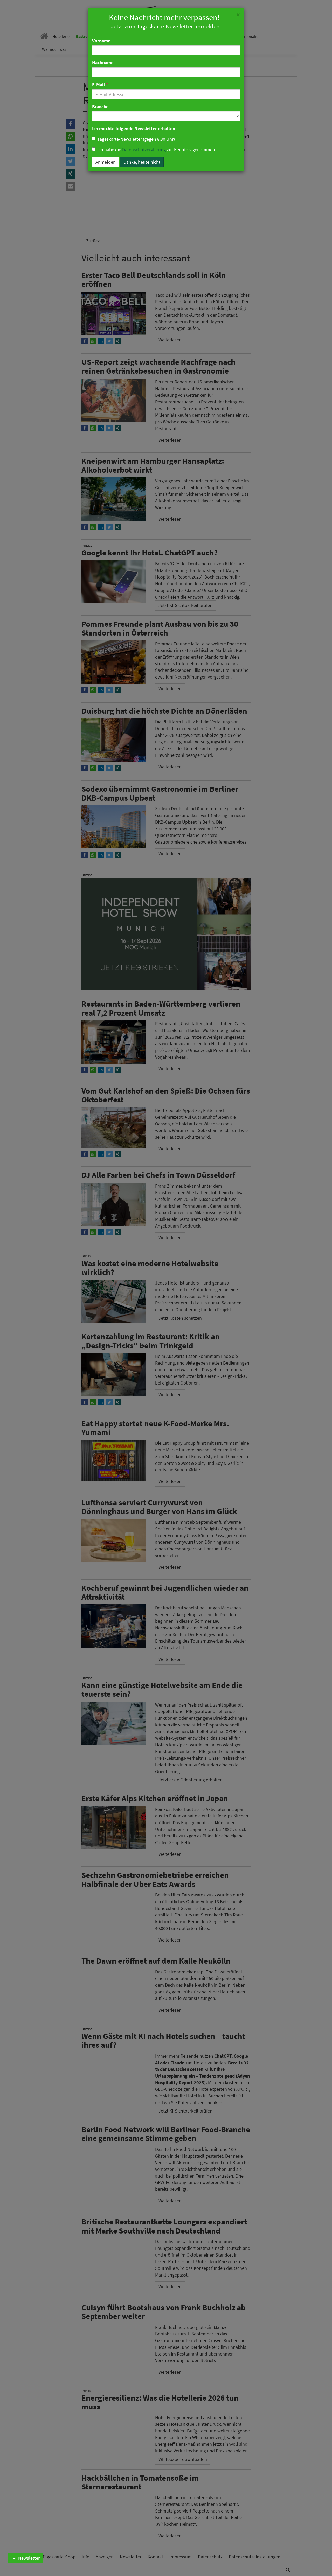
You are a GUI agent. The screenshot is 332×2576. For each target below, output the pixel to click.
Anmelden (106, 162)
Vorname (101, 41)
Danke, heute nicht (142, 162)
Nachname (103, 63)
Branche (100, 107)
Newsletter (28, 2558)
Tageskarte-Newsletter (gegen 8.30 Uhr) (136, 139)
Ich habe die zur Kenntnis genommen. (157, 150)
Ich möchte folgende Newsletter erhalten (134, 128)
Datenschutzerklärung (144, 150)
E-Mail (100, 85)
